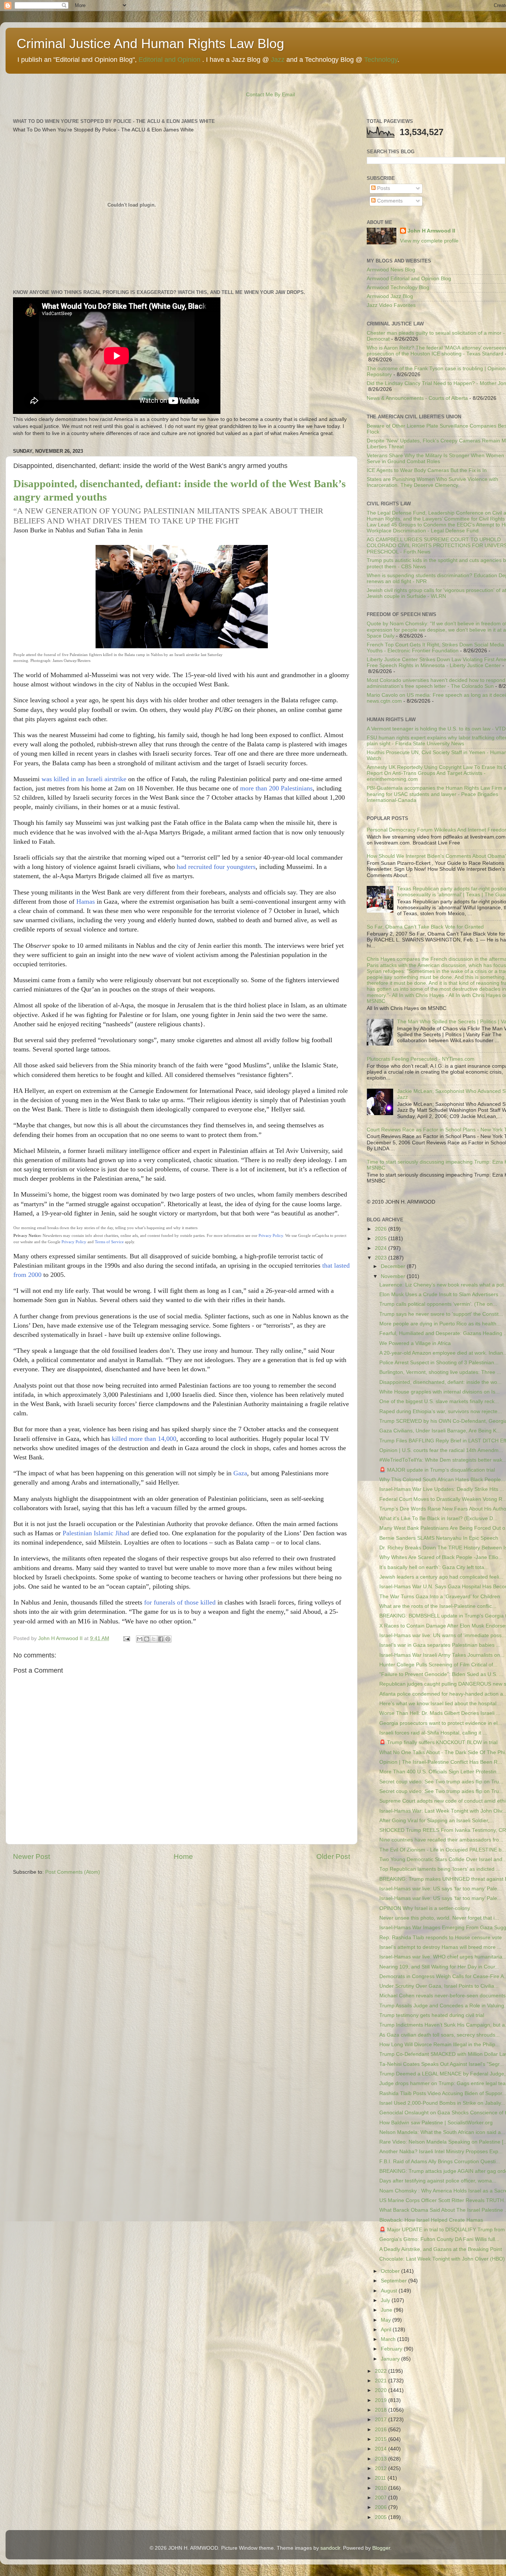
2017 (382, 2420)
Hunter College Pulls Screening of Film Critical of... (438, 1665)
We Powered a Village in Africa (415, 1343)
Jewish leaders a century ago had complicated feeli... (441, 1577)
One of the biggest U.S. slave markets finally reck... (439, 1401)
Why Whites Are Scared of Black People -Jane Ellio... (441, 1557)
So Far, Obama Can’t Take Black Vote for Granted (425, 927)
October (391, 2271)
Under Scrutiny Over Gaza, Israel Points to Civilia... (439, 1986)
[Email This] (140, 1639)
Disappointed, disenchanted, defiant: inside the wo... (440, 1382)
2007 (382, 2498)
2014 (382, 2449)
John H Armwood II (431, 231)
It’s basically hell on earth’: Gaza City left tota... (434, 1567)
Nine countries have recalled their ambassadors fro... (441, 1840)
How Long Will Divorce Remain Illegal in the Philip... (440, 2045)
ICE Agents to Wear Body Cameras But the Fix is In (427, 470)
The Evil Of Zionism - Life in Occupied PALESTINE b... (443, 1850)
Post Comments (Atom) (73, 1872)
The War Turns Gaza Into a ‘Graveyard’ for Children (440, 1597)
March (389, 2339)
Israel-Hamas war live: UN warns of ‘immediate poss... (443, 1635)
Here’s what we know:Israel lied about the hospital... (440, 1704)
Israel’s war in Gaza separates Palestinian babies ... (440, 1645)
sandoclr (330, 2548)
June (387, 2310)
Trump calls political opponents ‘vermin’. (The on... (438, 1304)
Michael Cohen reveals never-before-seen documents (442, 1996)
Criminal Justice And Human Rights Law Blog (150, 44)
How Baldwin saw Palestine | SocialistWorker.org (436, 2123)
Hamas (86, 901)
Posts (383, 188)
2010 (382, 2488)
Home (183, 1856)
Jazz (278, 60)
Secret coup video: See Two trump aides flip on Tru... (441, 1782)
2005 (382, 2517)
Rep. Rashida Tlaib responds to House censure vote (441, 1938)
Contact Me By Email (270, 95)
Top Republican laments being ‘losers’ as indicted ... (440, 1869)
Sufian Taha (104, 530)
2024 (382, 1248)
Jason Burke (30, 530)
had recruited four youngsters (216, 867)
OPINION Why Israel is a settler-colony (425, 1908)
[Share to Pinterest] (168, 1639)
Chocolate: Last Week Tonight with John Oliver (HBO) (442, 2259)
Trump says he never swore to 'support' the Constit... (441, 1314)
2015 (382, 2439)
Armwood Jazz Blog (390, 296)
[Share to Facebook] (161, 1639)
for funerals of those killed (180, 1602)
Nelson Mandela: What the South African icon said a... (442, 2132)
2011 (381, 2478)
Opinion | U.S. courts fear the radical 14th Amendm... (441, 1450)
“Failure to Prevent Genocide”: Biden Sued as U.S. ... (441, 1674)
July (386, 2300)
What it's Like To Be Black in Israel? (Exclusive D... (438, 1518)
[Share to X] (154, 1639)
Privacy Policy (271, 1235)
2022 (382, 2371)
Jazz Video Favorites (391, 305)
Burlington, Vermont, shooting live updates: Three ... (440, 1372)
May (387, 2320)
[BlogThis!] (147, 1639)
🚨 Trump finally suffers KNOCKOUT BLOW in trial (438, 1742)
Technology (381, 60)
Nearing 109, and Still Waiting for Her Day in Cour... (439, 1967)
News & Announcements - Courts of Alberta (417, 398)
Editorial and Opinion (169, 60)
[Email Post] (126, 1638)
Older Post (333, 1856)
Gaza (240, 1473)
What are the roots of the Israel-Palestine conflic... (438, 1606)
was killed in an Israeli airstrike (84, 779)
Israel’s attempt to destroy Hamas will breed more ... (440, 1947)
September (395, 2281)
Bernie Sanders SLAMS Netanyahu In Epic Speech (439, 1538)
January (391, 2359)
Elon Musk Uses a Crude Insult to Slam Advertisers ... (442, 1294)
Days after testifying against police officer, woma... (438, 2181)
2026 (382, 1229)
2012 (382, 2468)
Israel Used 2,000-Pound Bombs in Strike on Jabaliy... (442, 2103)
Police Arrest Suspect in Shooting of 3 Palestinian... (439, 1363)
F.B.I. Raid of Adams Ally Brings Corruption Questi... (440, 2162)
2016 (382, 2430)
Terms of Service (109, 1242)
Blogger (381, 2548)
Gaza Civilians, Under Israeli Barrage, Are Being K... (440, 1431)
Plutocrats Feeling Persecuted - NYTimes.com (421, 1059)
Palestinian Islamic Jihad (96, 1533)
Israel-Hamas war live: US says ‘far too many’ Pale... (440, 1889)
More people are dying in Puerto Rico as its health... (440, 1324)
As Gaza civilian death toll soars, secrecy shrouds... (440, 2035)
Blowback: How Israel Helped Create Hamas (431, 2220)
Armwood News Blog (391, 270)
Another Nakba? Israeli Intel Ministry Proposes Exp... (441, 2152)
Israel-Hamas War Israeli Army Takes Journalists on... (442, 1655)
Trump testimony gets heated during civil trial (432, 2015)
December (394, 1266)
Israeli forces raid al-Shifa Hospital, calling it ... (433, 1733)
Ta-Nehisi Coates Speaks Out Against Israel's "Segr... (442, 2064)
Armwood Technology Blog (398, 287)
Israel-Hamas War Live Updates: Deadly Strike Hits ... (442, 1489)
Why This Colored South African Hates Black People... (442, 1480)
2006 (382, 2507)
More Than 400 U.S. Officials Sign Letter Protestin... (440, 1772)
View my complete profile (429, 241)
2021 (382, 2381)
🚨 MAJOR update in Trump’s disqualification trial (437, 1470)
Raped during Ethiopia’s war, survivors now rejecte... (441, 1411)
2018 (382, 2410)
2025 (382, 1239)
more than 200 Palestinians (276, 788)
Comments (389, 201)
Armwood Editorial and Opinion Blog (409, 279)
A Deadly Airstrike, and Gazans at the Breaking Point (441, 2249)
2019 (382, 2400)
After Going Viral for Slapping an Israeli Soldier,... (437, 1821)
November (394, 1276)
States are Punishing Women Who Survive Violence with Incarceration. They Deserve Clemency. (432, 482)
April (387, 2330)
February (392, 2349)
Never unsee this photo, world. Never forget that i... (439, 1918)
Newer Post (31, 1856)
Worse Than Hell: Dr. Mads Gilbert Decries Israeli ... (440, 1713)
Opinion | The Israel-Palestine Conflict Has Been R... (441, 1762)
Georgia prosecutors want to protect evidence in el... (441, 1723)
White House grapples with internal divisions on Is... (440, 1392)
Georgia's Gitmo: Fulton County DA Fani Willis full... (439, 2239)
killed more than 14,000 (144, 1439)
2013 (382, 2459)
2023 (382, 1258)
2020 (382, 2390)
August (390, 2291)
